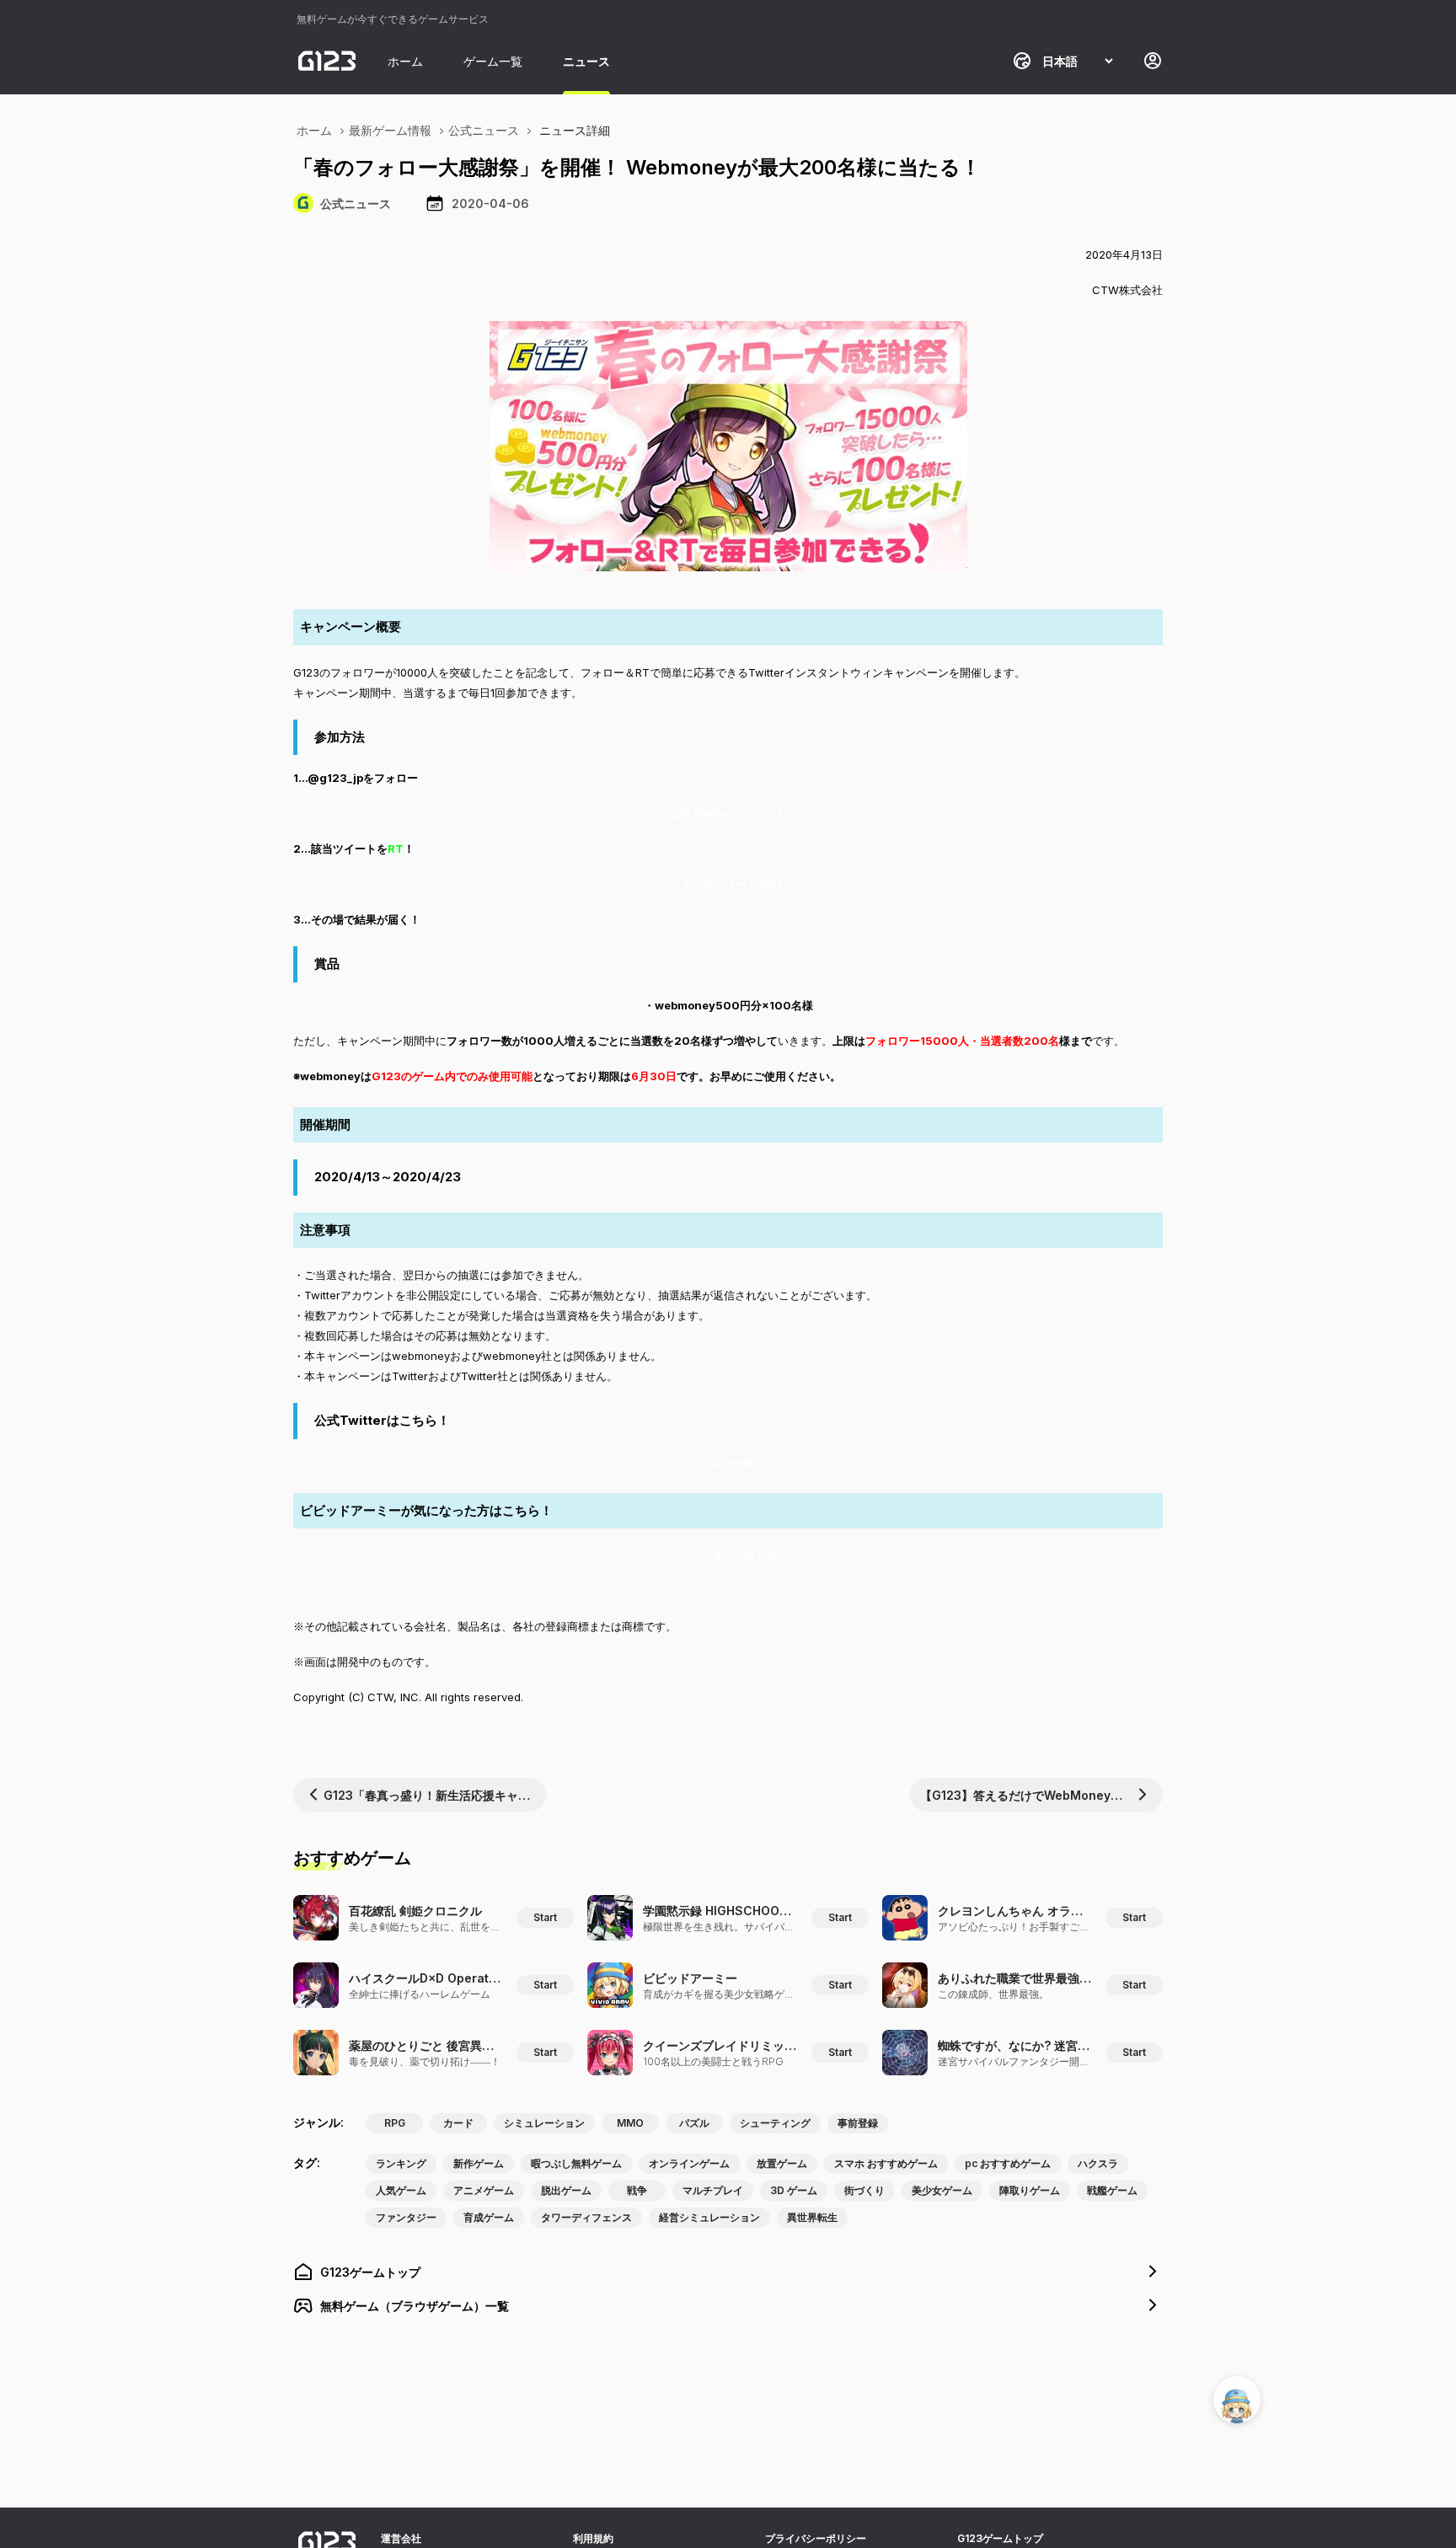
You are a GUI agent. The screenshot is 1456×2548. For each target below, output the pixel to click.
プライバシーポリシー (816, 2538)
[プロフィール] (1153, 61)
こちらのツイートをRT (728, 884)
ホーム (405, 61)
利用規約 (593, 2538)
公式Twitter (728, 1462)
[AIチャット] (1237, 2400)
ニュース (586, 61)
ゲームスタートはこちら (728, 1555)
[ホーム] (327, 61)
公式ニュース (484, 130)
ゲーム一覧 (493, 61)
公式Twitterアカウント (728, 813)
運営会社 (401, 2538)
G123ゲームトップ (1000, 2538)
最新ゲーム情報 (390, 130)
